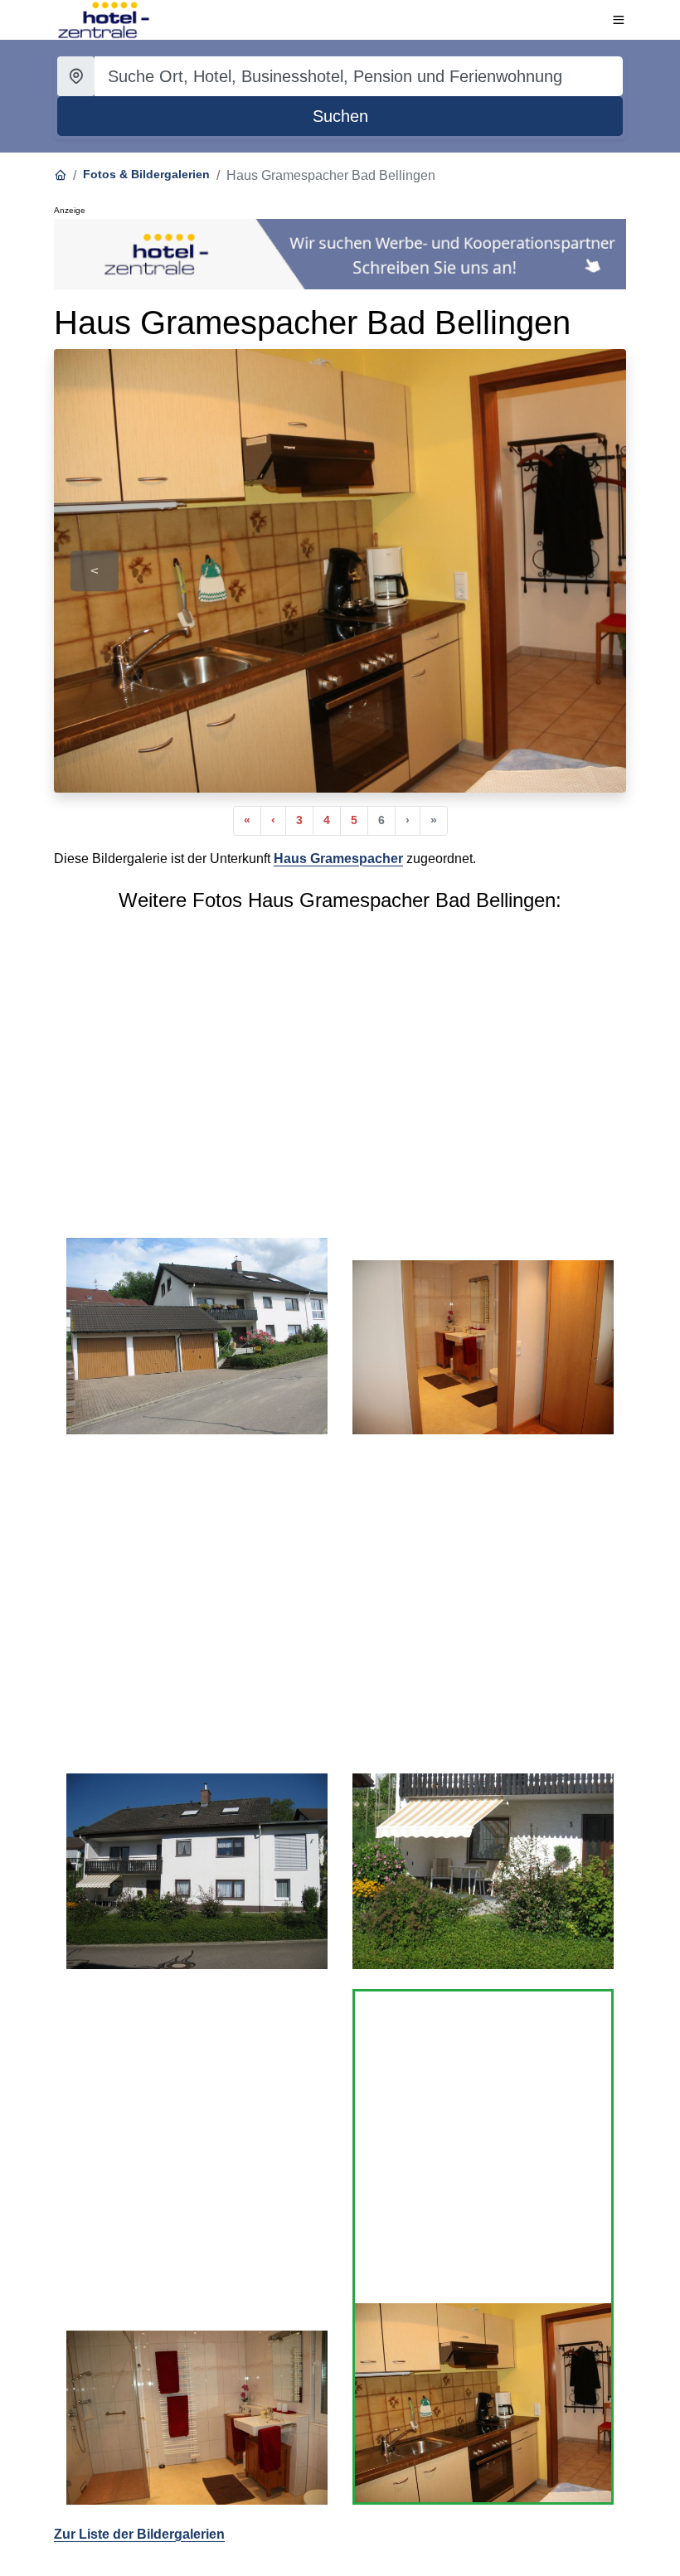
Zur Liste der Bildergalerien (139, 2534)
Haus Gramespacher (338, 859)
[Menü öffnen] (619, 20)
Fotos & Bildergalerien (146, 174)
